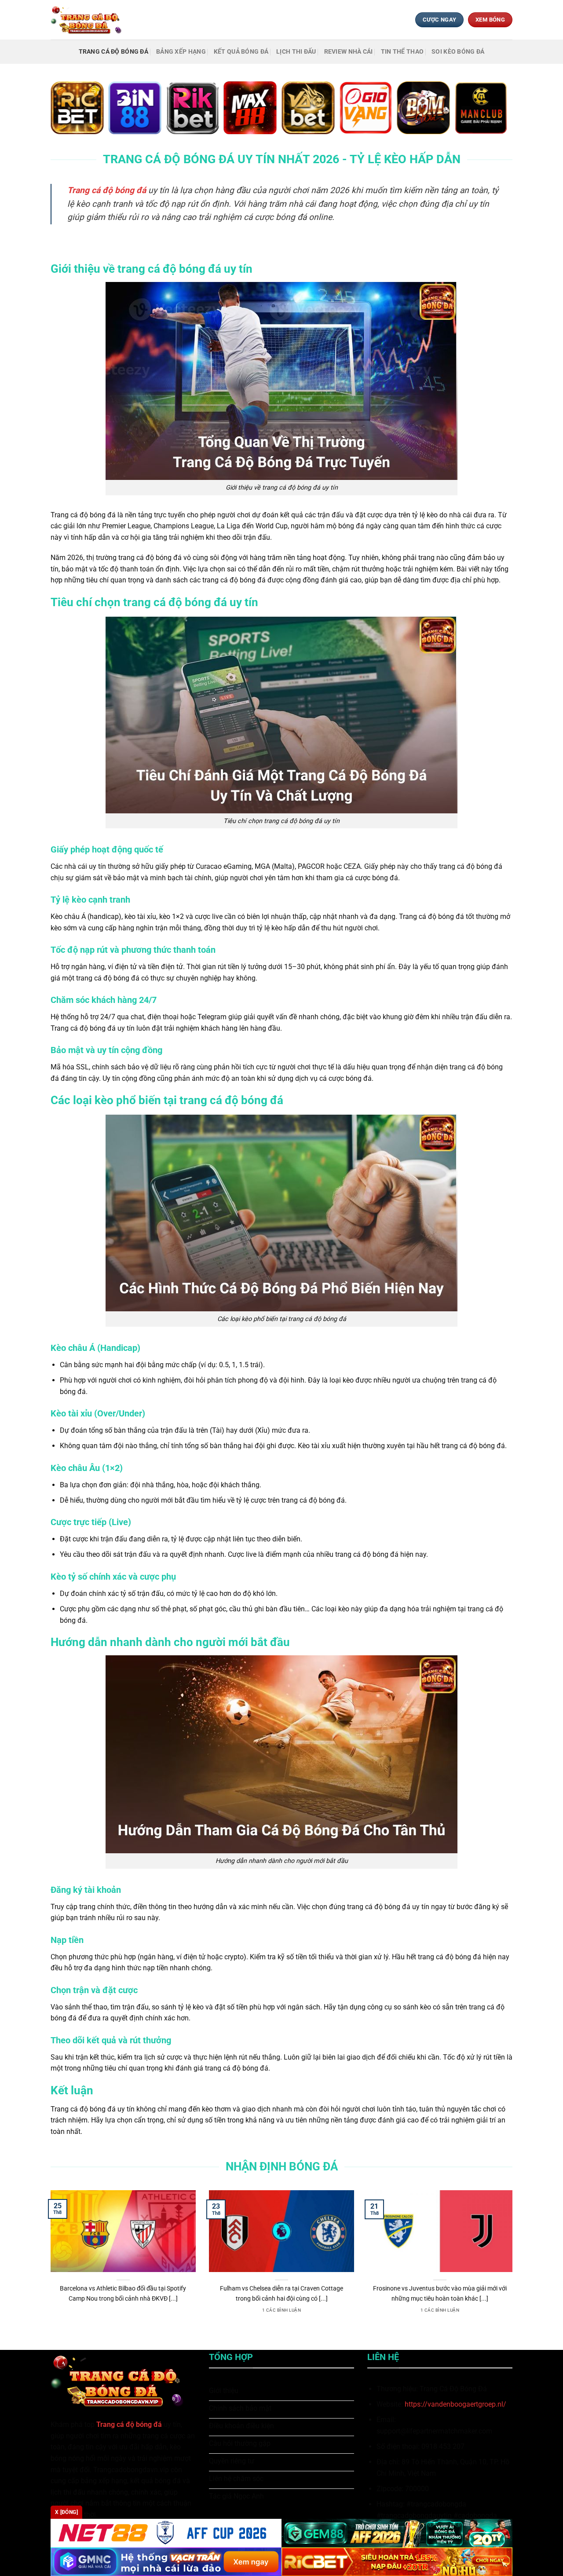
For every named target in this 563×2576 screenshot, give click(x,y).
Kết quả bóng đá (241, 52)
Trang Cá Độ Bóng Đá (113, 52)
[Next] (514, 2263)
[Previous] (49, 2263)
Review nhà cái (349, 52)
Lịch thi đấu (296, 52)
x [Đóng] (66, 2512)
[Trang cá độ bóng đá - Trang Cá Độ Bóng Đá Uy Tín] (89, 20)
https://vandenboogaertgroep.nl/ (455, 2404)
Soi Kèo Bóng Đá (458, 52)
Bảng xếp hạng (181, 52)
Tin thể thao (402, 52)
